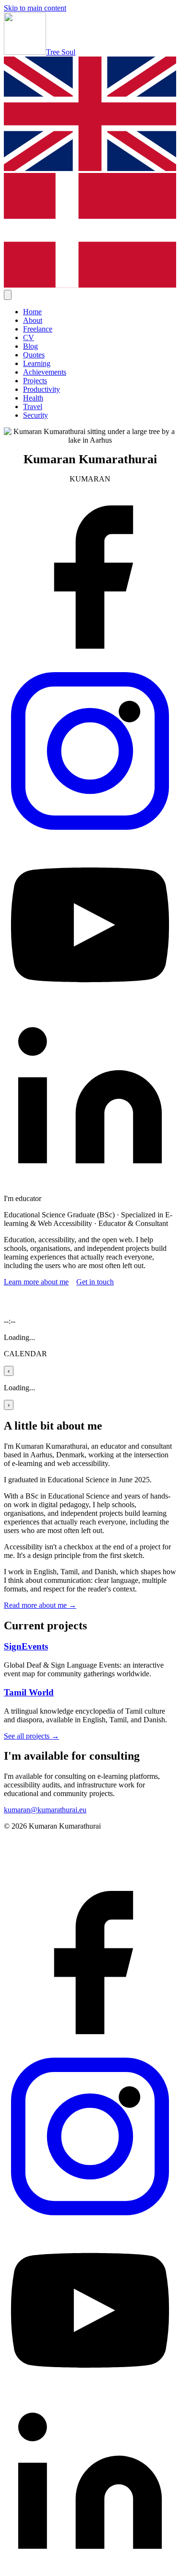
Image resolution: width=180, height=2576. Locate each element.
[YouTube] (90, 1008)
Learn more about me (36, 1282)
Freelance (38, 329)
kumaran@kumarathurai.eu (45, 1810)
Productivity (42, 389)
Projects (35, 381)
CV (29, 338)
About (33, 320)
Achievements (45, 372)
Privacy (14, 1842)
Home (32, 312)
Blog (30, 346)
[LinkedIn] (90, 1182)
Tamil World (29, 1692)
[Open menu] (8, 295)
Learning (37, 363)
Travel (33, 406)
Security (36, 415)
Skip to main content (35, 8)
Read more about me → (40, 1605)
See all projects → (31, 1736)
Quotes (34, 355)
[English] (90, 168)
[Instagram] (90, 834)
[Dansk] (90, 285)
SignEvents (26, 1646)
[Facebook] (90, 660)
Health (33, 398)
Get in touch (95, 1282)
